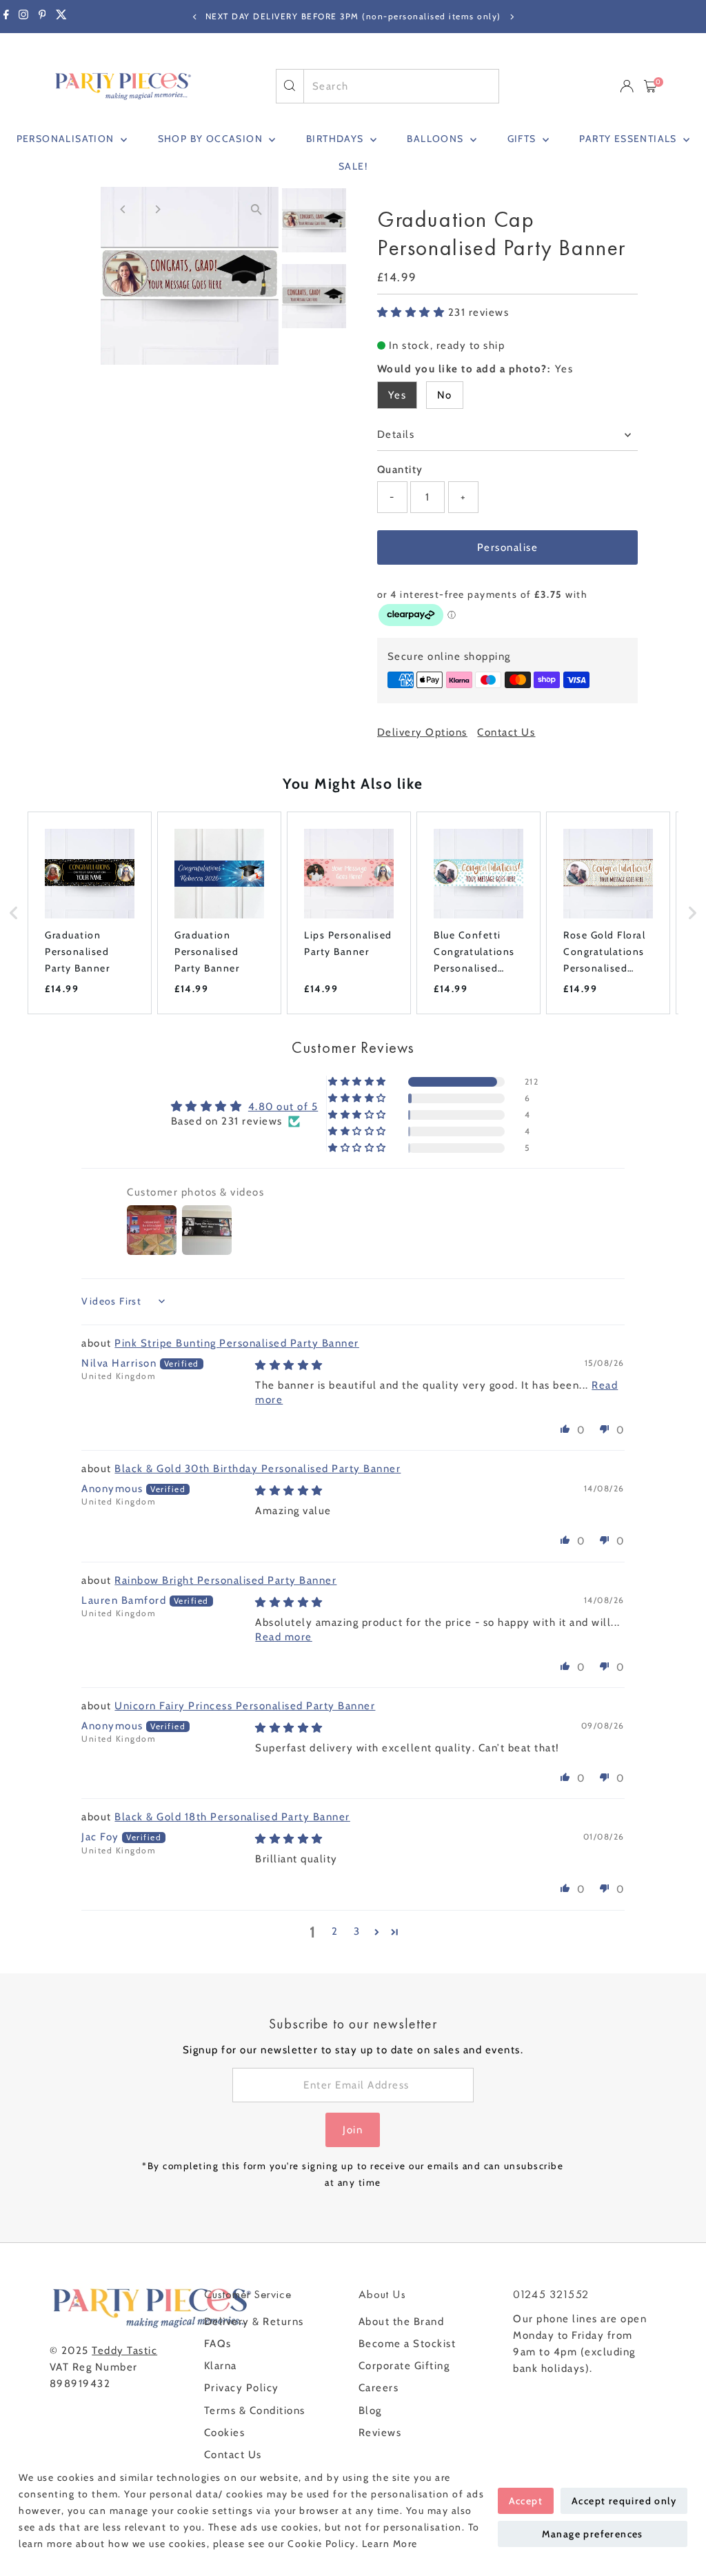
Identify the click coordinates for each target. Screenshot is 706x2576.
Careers (379, 2388)
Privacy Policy (242, 2388)
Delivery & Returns (254, 2322)
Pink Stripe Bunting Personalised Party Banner (237, 1343)
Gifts (523, 139)
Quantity (400, 470)
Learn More (390, 2544)
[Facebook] (6, 17)
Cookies (225, 2433)
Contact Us (506, 733)
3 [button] (357, 1931)
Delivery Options (422, 733)
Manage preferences (593, 2534)
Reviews (380, 2433)
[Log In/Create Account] (627, 86)
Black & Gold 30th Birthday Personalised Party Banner (258, 1469)
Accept (526, 2501)
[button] (413, 312)
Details (396, 434)
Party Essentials (629, 139)
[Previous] (195, 17)
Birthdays (336, 139)
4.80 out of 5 (283, 1107)
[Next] (511, 17)
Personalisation (67, 139)
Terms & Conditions (255, 2411)
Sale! (353, 166)
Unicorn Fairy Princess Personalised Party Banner (245, 1706)
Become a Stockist (407, 2344)
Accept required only (624, 2501)
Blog (370, 2411)
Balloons (437, 139)
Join (353, 2130)
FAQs (218, 2344)
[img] (289, 1365)
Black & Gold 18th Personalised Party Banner (232, 1817)
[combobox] (401, 86)
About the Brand (402, 2322)
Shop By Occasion (212, 139)
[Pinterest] (42, 17)
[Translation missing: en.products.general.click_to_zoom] (256, 209)
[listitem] (90, 913)
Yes (397, 395)
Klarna (221, 2366)
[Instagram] (23, 17)
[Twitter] (61, 17)
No (445, 395)
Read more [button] (284, 1637)
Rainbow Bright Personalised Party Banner (225, 1580)
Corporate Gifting (404, 2366)
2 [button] (335, 1931)
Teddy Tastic (124, 2351)
